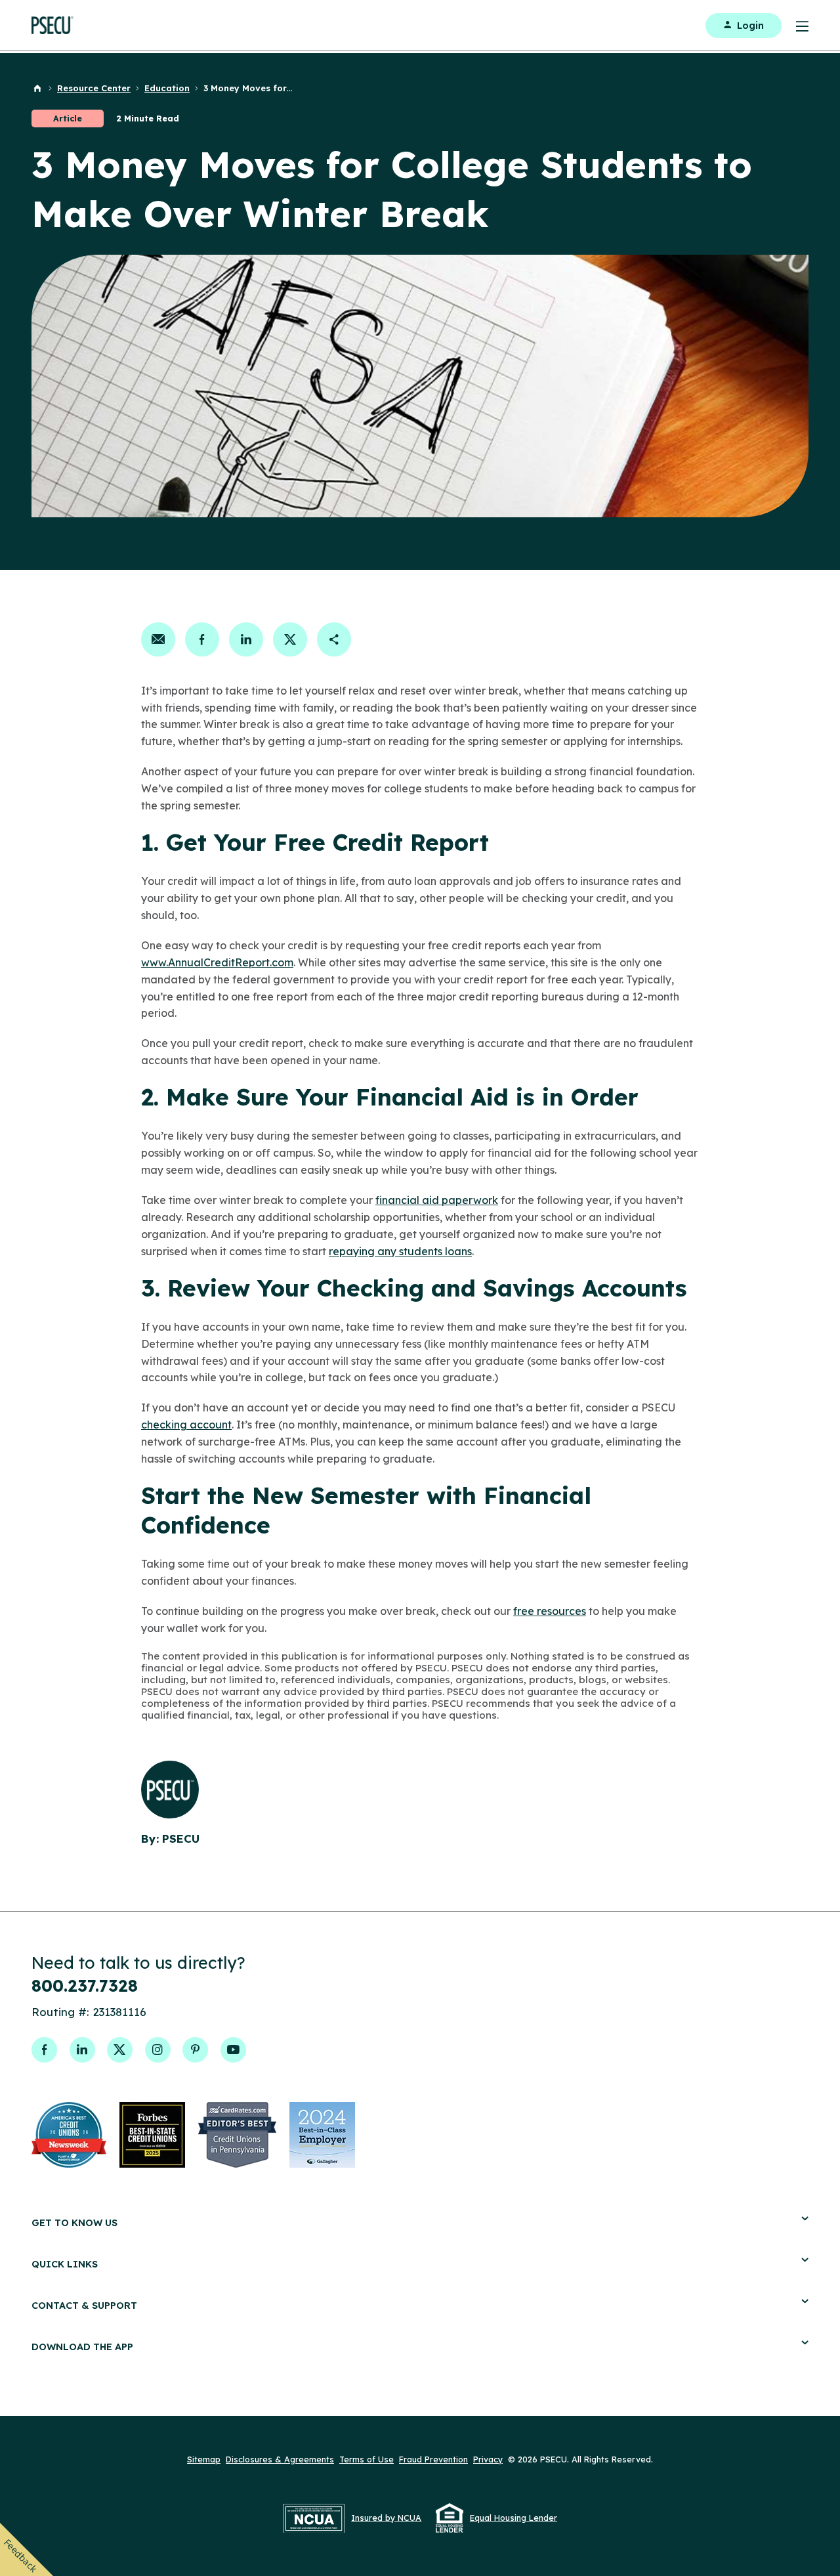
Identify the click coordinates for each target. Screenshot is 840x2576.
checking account (186, 1425)
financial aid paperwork (437, 1200)
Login (750, 26)
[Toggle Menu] (795, 25)
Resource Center (94, 88)
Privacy (488, 2459)
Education (167, 88)
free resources (550, 1611)
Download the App (82, 2347)
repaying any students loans (400, 1251)
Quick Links (65, 2264)
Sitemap (204, 2459)
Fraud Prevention (433, 2459)
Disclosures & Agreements (280, 2459)
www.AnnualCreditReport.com (217, 962)
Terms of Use (367, 2459)
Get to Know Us (74, 2222)
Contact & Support (84, 2305)
